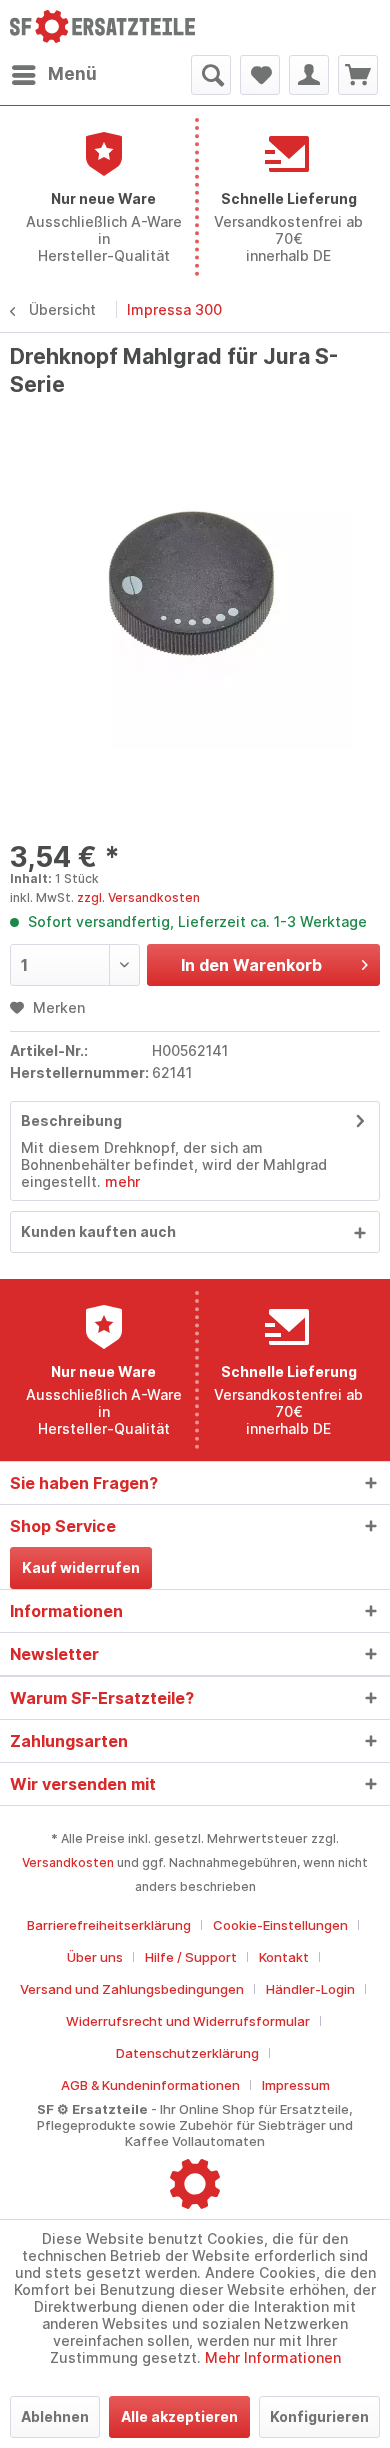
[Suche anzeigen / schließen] (211, 75)
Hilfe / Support (191, 1957)
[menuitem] (53, 75)
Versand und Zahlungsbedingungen (132, 1989)
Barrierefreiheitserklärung (109, 1925)
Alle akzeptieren (179, 2416)
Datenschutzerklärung (187, 2053)
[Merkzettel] (260, 75)
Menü (72, 74)
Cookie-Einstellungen (280, 1925)
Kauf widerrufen (81, 1567)
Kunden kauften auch (98, 1231)
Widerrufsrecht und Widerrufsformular (188, 2021)
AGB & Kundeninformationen (150, 2085)
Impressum (296, 2085)
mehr (120, 1181)
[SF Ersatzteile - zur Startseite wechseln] (102, 27)
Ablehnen (55, 2416)
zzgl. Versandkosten (138, 897)
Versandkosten (68, 1862)
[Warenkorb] (358, 75)
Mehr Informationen (273, 2357)
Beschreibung (71, 1120)
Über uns (95, 1957)
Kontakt (284, 1957)
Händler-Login (310, 1989)
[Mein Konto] (309, 75)
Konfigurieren (319, 2416)
